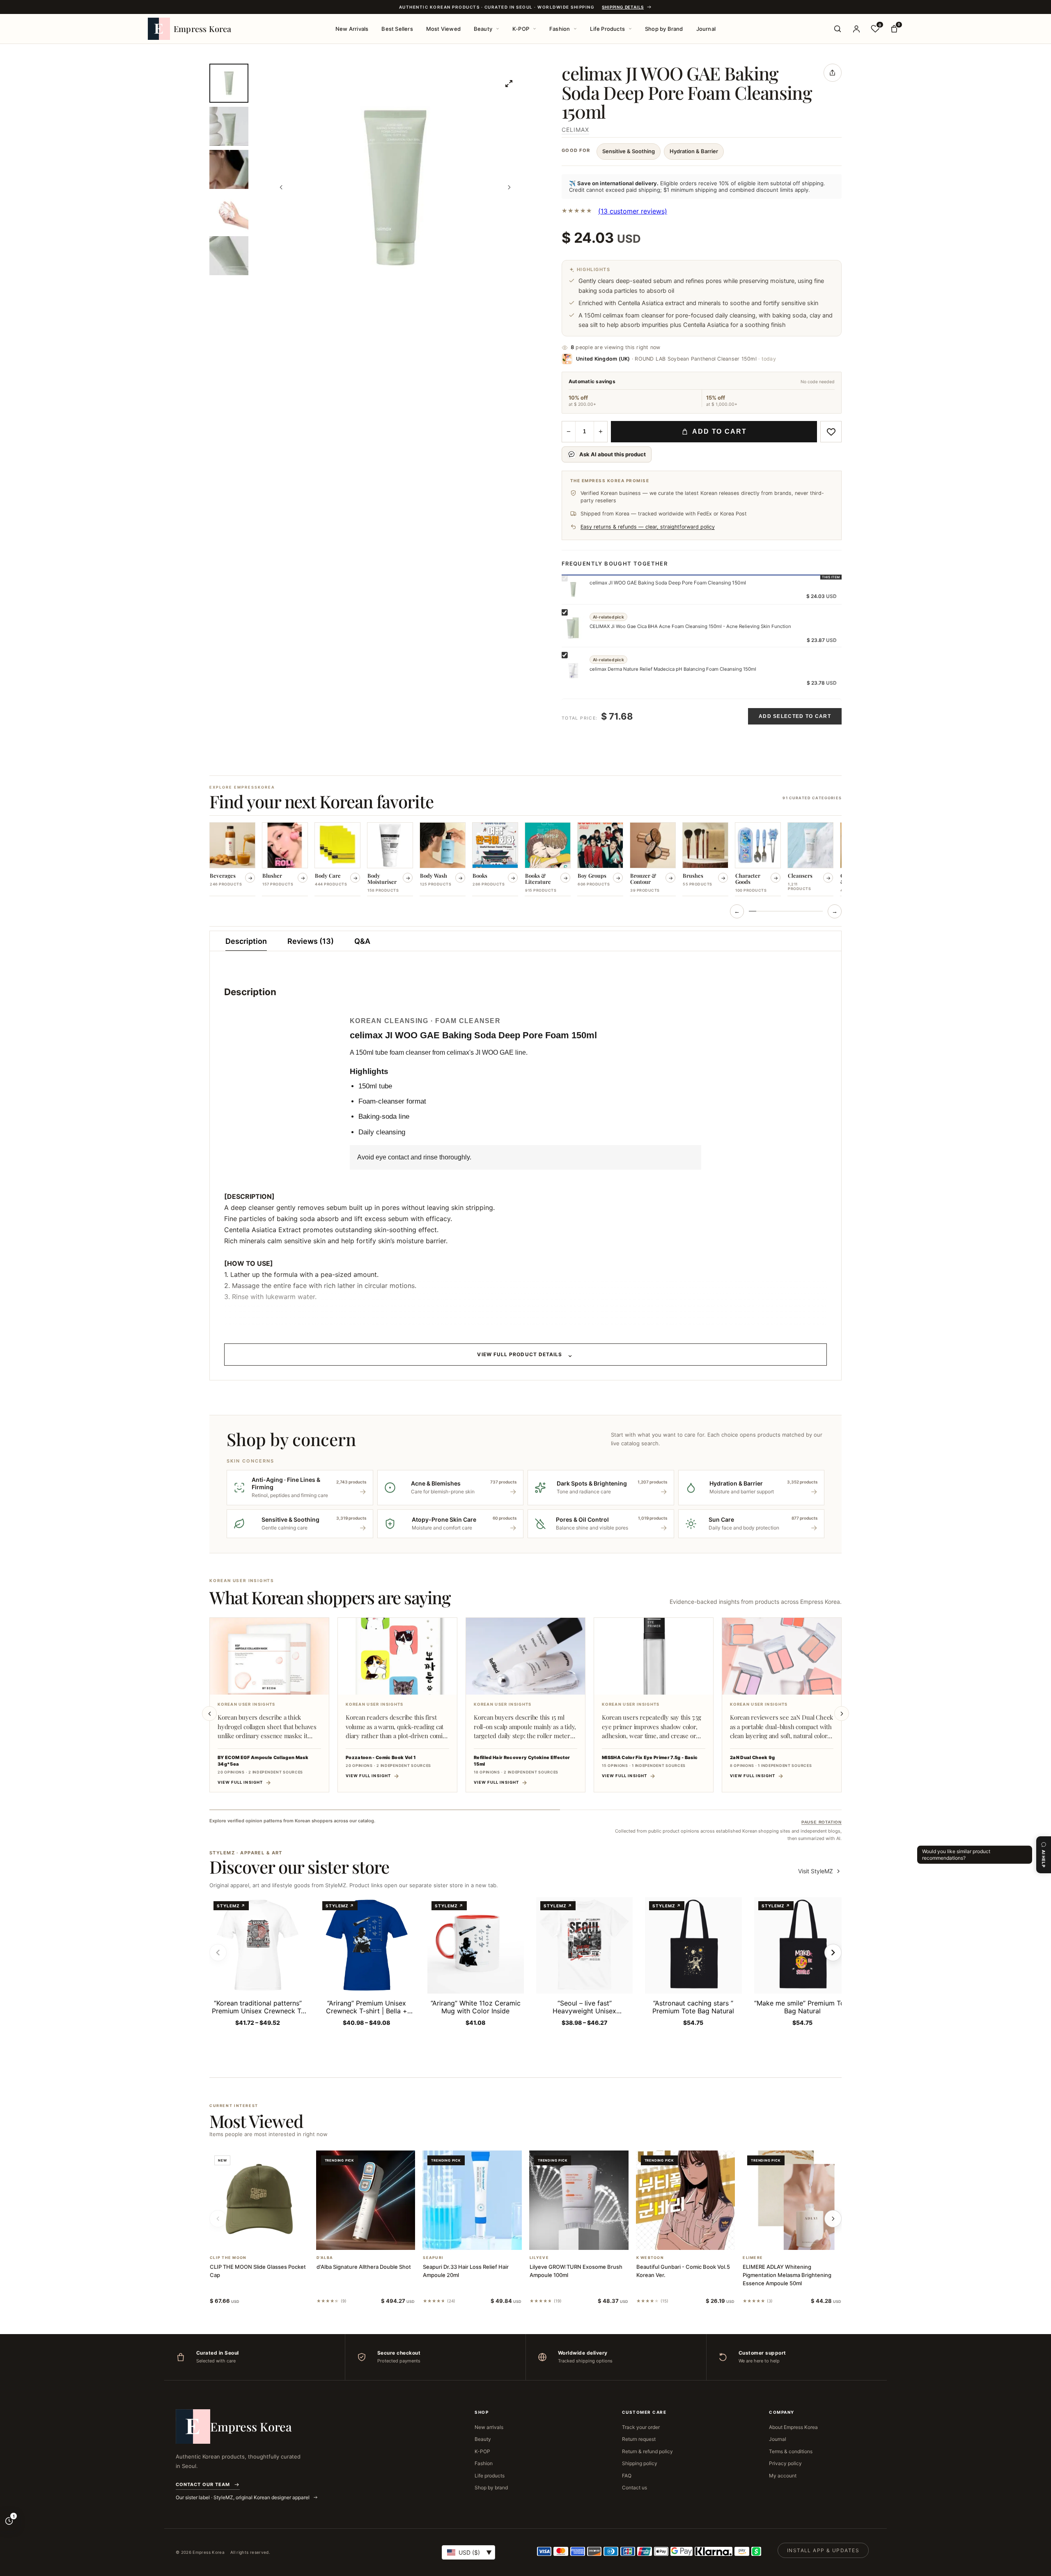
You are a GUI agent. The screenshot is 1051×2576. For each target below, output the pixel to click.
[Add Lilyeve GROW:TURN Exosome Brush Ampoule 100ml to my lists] (589, 2239)
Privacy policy (785, 2463)
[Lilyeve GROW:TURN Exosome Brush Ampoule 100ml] (579, 2200)
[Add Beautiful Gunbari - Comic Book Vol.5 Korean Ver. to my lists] (695, 2239)
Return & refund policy (647, 2451)
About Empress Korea (793, 2427)
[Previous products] (218, 2219)
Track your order (641, 2427)
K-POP (521, 29)
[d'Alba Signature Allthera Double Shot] (366, 2200)
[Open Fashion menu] (575, 29)
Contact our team (203, 2484)
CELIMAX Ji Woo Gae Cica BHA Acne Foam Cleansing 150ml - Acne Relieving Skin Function (690, 626)
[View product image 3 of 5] (229, 169)
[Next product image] (509, 187)
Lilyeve (539, 2258)
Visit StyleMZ (820, 1871)
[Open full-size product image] (509, 83)
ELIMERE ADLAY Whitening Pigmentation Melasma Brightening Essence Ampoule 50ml (787, 2275)
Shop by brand (491, 2487)
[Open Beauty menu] (498, 29)
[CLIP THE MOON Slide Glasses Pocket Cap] (259, 2200)
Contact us (635, 2487)
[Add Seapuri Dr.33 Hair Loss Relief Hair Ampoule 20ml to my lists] (482, 2239)
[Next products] (833, 2219)
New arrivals (489, 2427)
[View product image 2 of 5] (229, 126)
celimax (575, 130)
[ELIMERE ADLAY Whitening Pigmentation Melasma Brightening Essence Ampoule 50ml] (792, 2200)
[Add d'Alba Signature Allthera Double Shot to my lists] (375, 2239)
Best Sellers (397, 29)
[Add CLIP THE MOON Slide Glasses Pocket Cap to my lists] (269, 2239)
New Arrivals (352, 29)
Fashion (560, 29)
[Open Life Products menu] (630, 29)
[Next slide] (842, 1713)
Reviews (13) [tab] (311, 941)
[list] (525, 860)
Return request (639, 2439)
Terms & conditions (791, 2451)
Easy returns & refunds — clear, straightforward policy (648, 527)
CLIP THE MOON (228, 2258)
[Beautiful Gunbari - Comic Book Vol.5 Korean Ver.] (686, 2200)
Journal (706, 29)
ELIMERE (753, 2258)
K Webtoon (650, 2258)
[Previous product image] (281, 187)
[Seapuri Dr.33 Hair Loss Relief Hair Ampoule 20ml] (472, 2200)
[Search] (838, 29)
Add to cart (719, 431)
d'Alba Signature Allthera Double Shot (364, 2267)
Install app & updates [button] (823, 2550)
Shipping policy (640, 2463)
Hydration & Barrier (694, 151)
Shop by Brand (664, 29)
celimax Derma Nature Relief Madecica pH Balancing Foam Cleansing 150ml (673, 669)
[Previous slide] (209, 1713)
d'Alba (325, 2258)
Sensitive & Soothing (629, 151)
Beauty (483, 29)
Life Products (607, 29)
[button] (249, 2239)
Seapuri (433, 2258)
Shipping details (623, 7)
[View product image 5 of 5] (229, 256)
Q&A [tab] (362, 941)
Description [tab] (246, 941)
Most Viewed (443, 29)
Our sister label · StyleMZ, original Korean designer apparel (243, 2497)
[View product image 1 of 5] (229, 83)
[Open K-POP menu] (535, 29)
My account (783, 2476)
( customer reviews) (633, 211)
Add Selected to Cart (795, 716)
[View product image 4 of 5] (229, 213)
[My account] (856, 29)
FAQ (627, 2476)
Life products (490, 2476)
